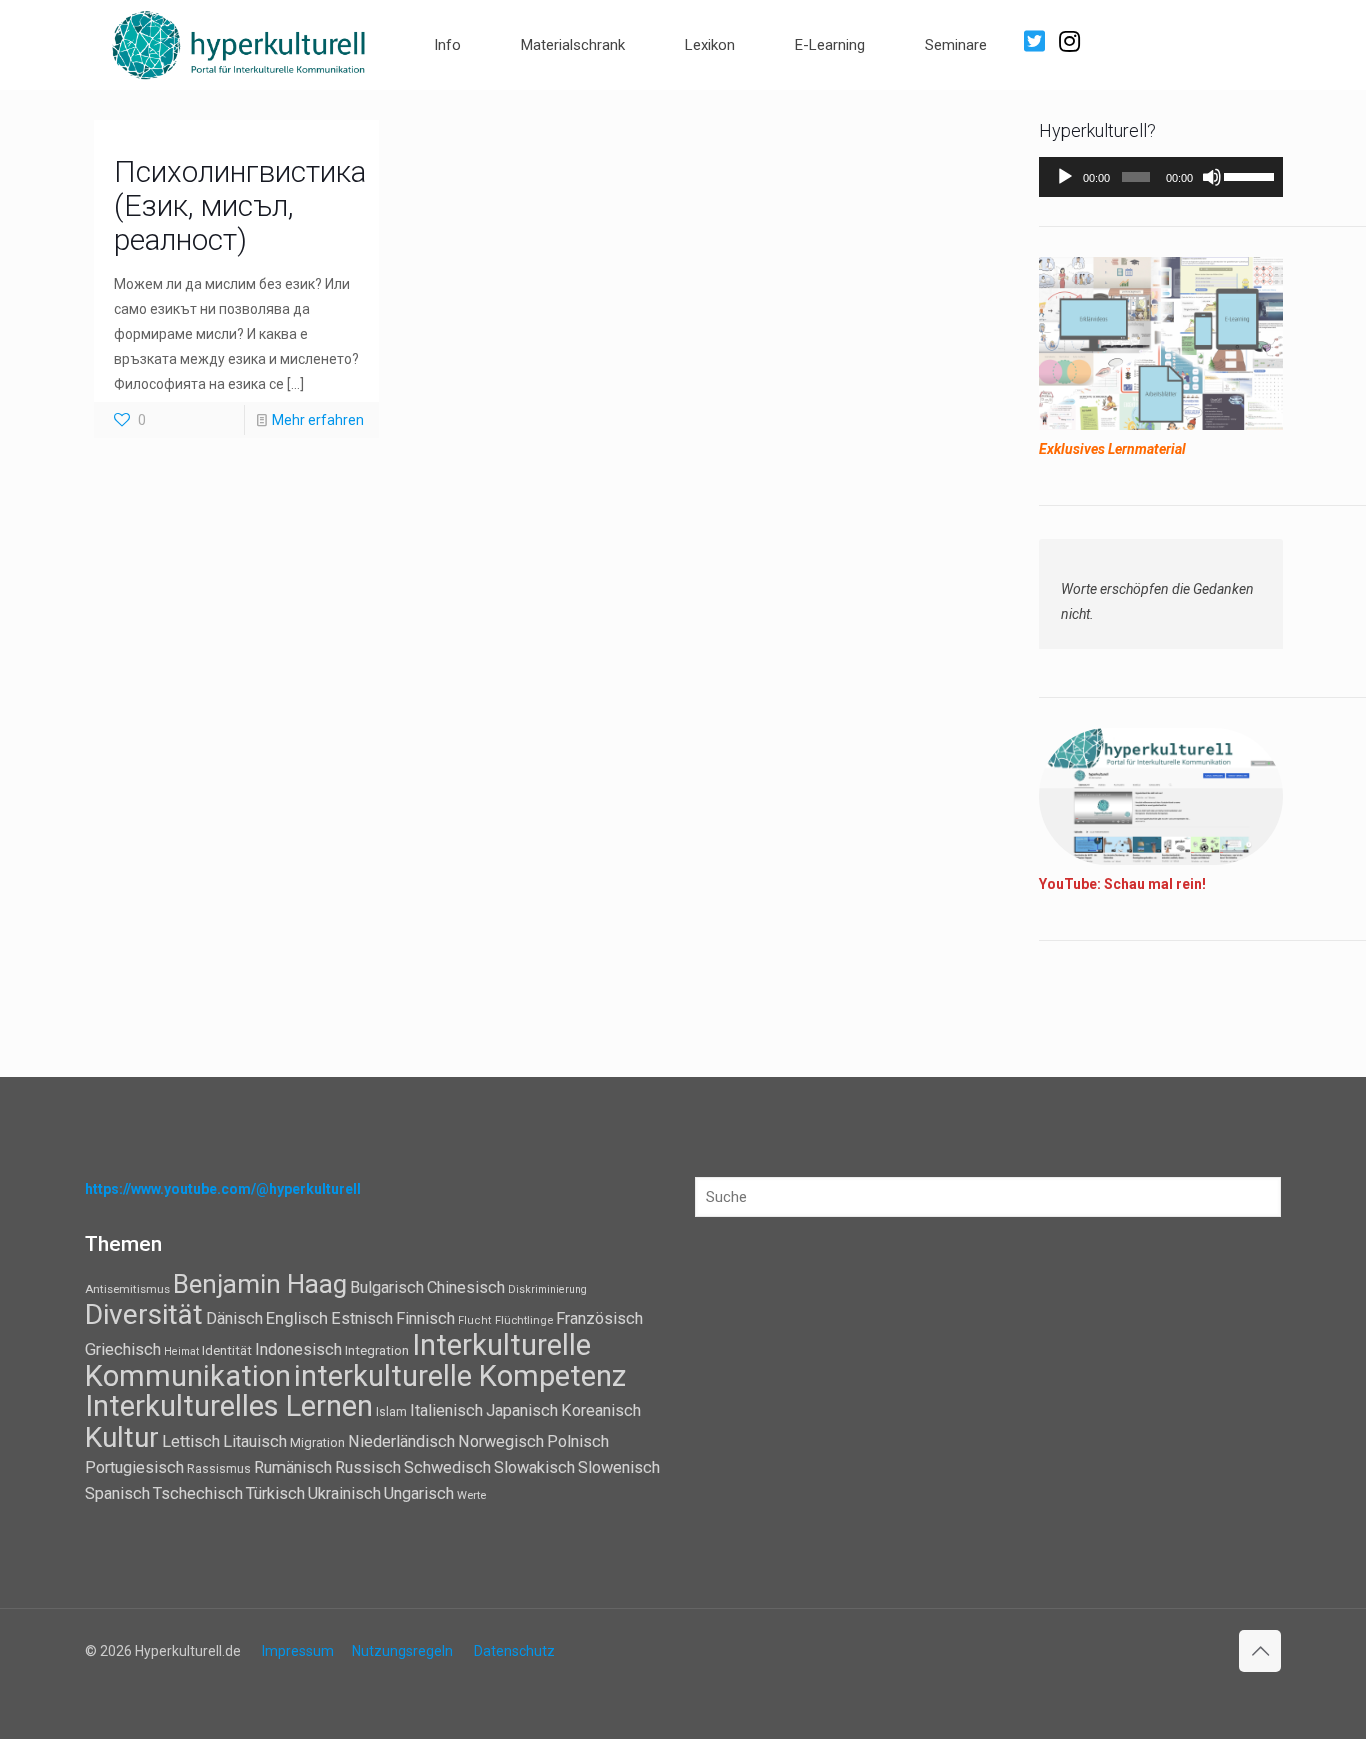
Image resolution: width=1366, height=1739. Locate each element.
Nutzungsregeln (402, 1651)
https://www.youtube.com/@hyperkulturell (223, 1189)
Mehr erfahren (318, 420)
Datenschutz (514, 1651)
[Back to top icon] (1260, 1651)
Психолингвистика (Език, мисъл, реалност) (240, 205)
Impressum (298, 1651)
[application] (1161, 177)
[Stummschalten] (1212, 177)
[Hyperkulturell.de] (239, 42)
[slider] (1248, 175)
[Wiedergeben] (1065, 177)
